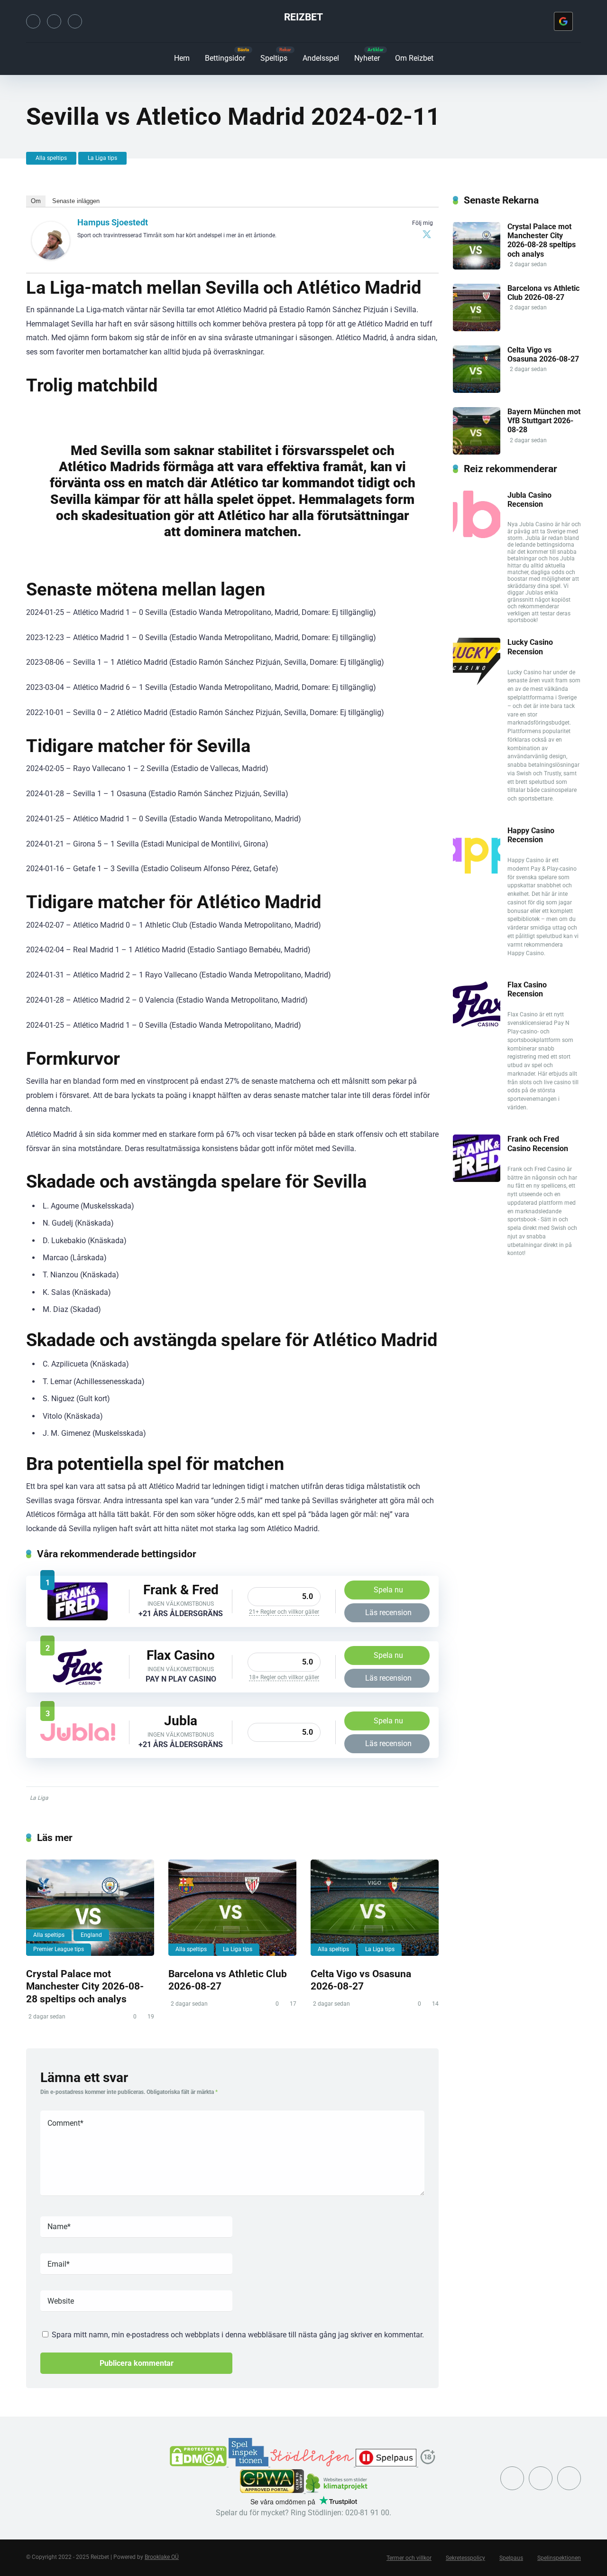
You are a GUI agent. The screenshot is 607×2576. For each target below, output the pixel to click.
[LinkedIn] (75, 21)
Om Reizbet (414, 58)
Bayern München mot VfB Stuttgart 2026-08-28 (544, 421)
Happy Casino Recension (531, 835)
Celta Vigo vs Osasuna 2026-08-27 (361, 1980)
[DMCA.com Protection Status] (199, 2464)
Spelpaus (511, 2558)
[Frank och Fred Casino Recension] (78, 1618)
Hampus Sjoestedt (113, 222)
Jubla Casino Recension (529, 500)
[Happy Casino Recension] (477, 871)
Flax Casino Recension (527, 989)
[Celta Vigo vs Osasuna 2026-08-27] (375, 1908)
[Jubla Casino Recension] (78, 1738)
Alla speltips (51, 158)
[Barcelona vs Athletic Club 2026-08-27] (232, 1908)
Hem (182, 58)
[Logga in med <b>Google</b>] (563, 21)
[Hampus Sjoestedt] (51, 257)
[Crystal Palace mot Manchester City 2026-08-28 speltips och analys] (90, 1908)
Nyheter (367, 58)
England (91, 1935)
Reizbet (303, 17)
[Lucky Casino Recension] (477, 683)
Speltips (274, 58)
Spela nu (388, 1590)
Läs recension (388, 1613)
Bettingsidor (225, 58)
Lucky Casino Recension (530, 647)
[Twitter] (33, 21)
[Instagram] (54, 21)
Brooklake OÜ (162, 2557)
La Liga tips (102, 158)
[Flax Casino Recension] (78, 1683)
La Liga (39, 1798)
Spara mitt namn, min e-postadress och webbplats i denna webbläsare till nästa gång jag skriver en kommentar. (238, 2335)
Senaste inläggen (76, 201)
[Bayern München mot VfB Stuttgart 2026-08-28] (477, 452)
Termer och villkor (409, 2558)
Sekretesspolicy (465, 2558)
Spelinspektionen (559, 2558)
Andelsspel (321, 58)
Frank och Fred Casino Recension (538, 1144)
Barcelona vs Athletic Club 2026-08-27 (543, 293)
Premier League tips (59, 1949)
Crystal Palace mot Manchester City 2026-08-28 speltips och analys (85, 1986)
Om (36, 201)
